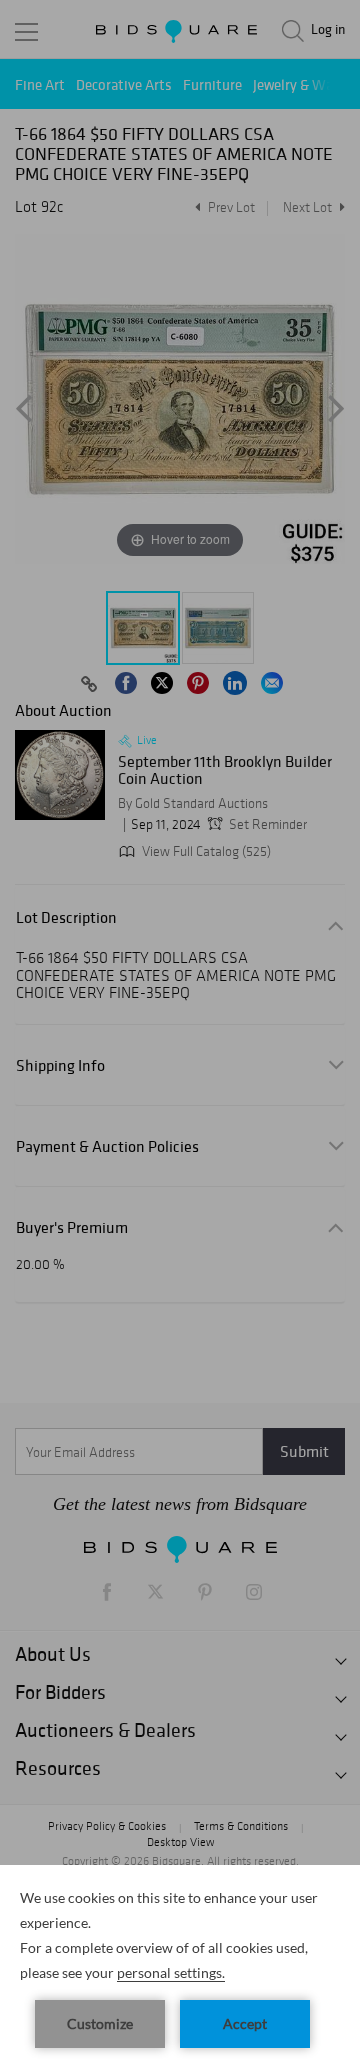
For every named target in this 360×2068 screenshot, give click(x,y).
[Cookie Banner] (180, 1966)
